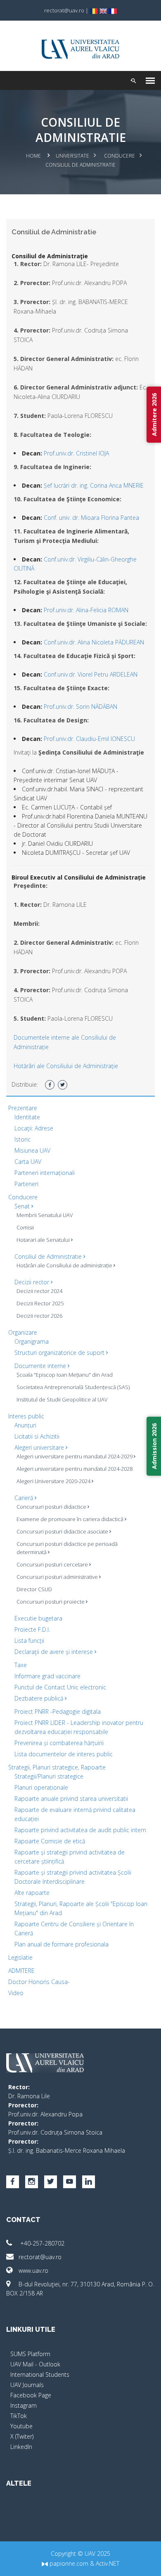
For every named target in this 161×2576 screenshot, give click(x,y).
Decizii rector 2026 (39, 1316)
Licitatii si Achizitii (37, 1436)
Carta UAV (28, 1162)
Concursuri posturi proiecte (51, 1602)
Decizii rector (33, 1282)
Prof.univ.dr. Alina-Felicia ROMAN (86, 610)
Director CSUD (34, 1589)
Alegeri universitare (40, 1447)
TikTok (19, 2416)
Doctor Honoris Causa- (39, 1982)
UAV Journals (27, 2385)
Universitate (72, 156)
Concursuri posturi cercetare (53, 1564)
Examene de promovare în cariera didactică (71, 1519)
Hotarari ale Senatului (44, 1240)
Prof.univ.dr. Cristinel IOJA (76, 453)
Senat (23, 1206)
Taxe (21, 1665)
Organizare (23, 1332)
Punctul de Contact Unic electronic (60, 1687)
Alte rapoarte (32, 1893)
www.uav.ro (33, 2271)
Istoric (22, 1139)
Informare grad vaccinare (47, 1676)
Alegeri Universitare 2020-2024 (54, 1481)
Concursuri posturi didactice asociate (63, 1531)
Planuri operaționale (41, 1787)
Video (16, 1993)
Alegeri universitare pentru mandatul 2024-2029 (75, 1456)
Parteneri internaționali (45, 1173)
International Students (40, 2374)
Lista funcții (29, 1641)
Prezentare (23, 1108)
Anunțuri (25, 1425)
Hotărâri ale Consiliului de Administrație (66, 1066)
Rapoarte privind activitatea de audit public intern (80, 1830)
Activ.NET (108, 2563)
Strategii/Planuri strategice (49, 1776)
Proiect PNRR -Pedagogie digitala (58, 1711)
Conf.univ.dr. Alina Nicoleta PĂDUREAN (94, 642)
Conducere (120, 156)
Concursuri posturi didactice (52, 1507)
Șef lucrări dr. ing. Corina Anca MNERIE (94, 485)
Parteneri (26, 1184)
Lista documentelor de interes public (64, 1754)
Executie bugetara (38, 1618)
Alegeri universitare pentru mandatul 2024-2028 (75, 1469)
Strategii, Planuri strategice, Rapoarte (57, 1767)
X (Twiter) (22, 2436)
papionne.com (68, 2563)
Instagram (24, 2405)
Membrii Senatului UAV (45, 1215)
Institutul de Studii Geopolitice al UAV (62, 1399)
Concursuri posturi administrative (58, 1577)
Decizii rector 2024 (39, 1291)
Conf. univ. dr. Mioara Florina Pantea (91, 518)
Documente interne (41, 1366)
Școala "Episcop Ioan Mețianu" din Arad (65, 1375)
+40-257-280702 (41, 2243)
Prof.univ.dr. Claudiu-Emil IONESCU (89, 739)
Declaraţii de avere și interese (54, 1652)
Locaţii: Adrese (34, 1128)
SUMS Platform (30, 2354)
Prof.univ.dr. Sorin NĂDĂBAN (80, 707)
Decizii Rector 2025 (40, 1303)
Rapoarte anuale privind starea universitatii (71, 1799)
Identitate (27, 1117)
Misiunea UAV (32, 1150)
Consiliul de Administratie (49, 1256)
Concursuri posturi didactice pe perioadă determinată (67, 1548)
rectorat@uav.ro (40, 2257)
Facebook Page (31, 2395)
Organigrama (32, 1341)
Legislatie (20, 1957)
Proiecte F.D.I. (32, 1629)
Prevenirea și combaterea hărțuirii (59, 1743)
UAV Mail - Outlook (35, 2364)
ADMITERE (21, 1971)
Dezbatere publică (40, 1698)
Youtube (21, 2426)
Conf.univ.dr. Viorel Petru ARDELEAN (91, 674)
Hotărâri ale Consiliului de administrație (65, 1265)
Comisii (25, 1227)
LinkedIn (21, 2447)
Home (33, 156)
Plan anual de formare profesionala (62, 1944)
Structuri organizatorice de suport (60, 1353)
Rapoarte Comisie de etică (50, 1841)
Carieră (25, 1498)
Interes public (26, 1416)
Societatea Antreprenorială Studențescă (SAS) (73, 1387)
